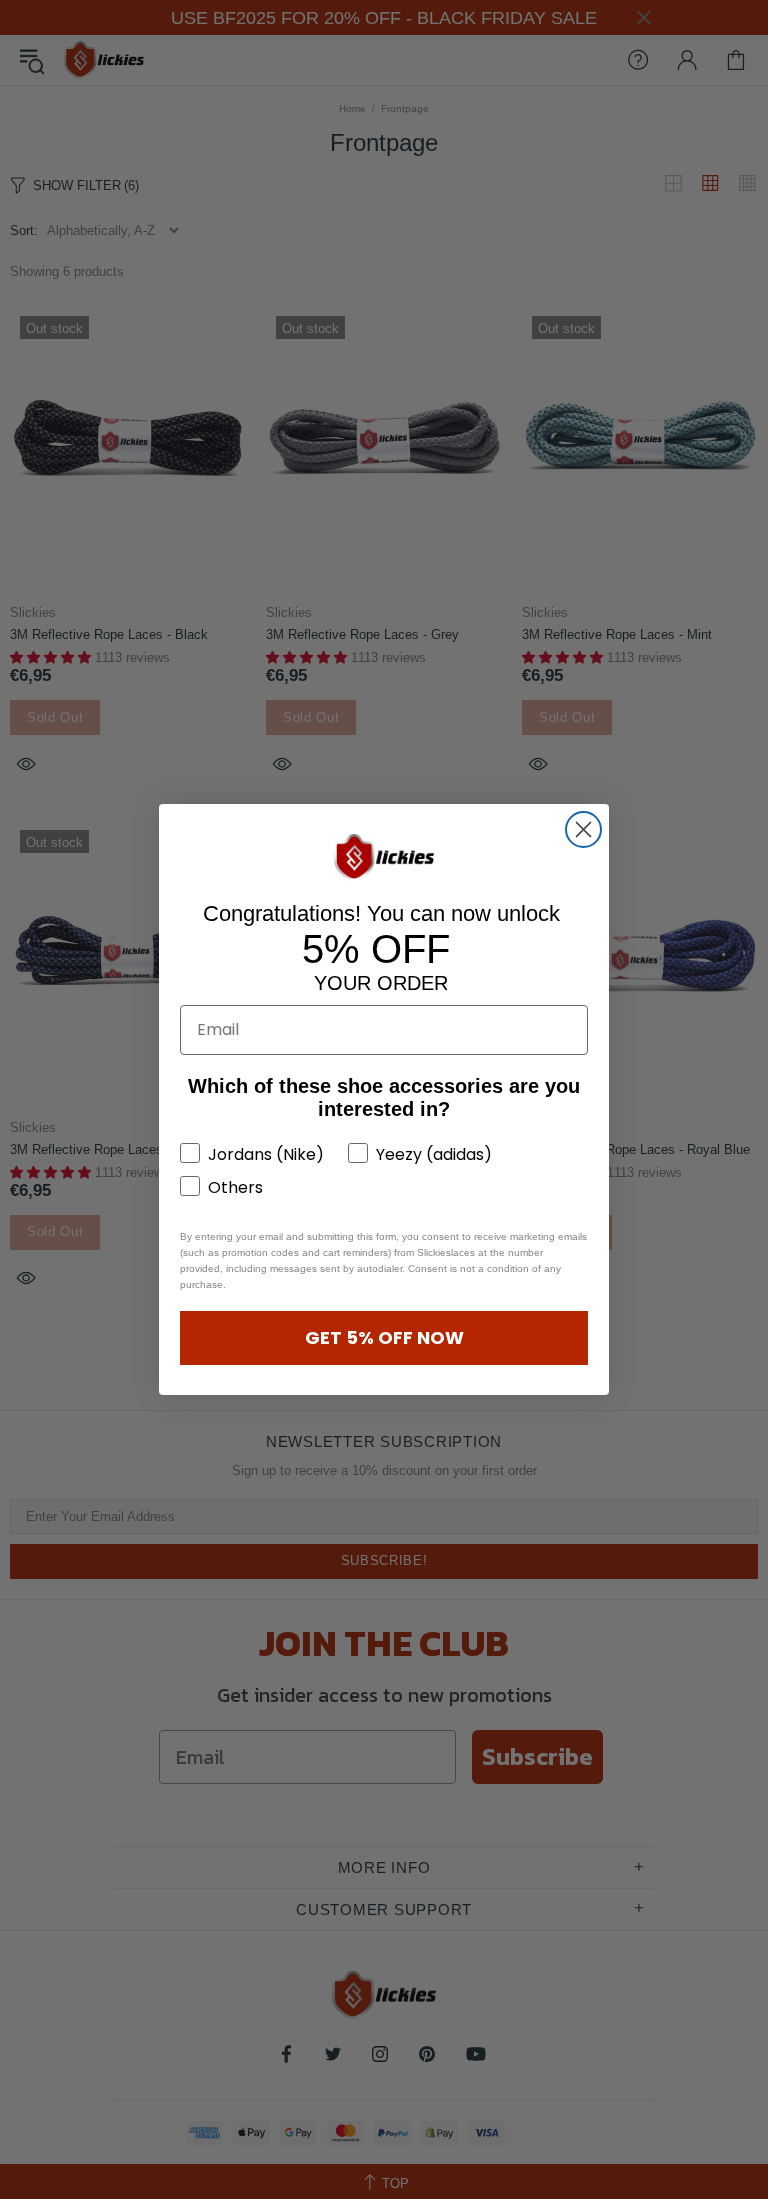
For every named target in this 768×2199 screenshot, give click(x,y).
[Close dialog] (583, 829)
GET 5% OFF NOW (384, 1337)
